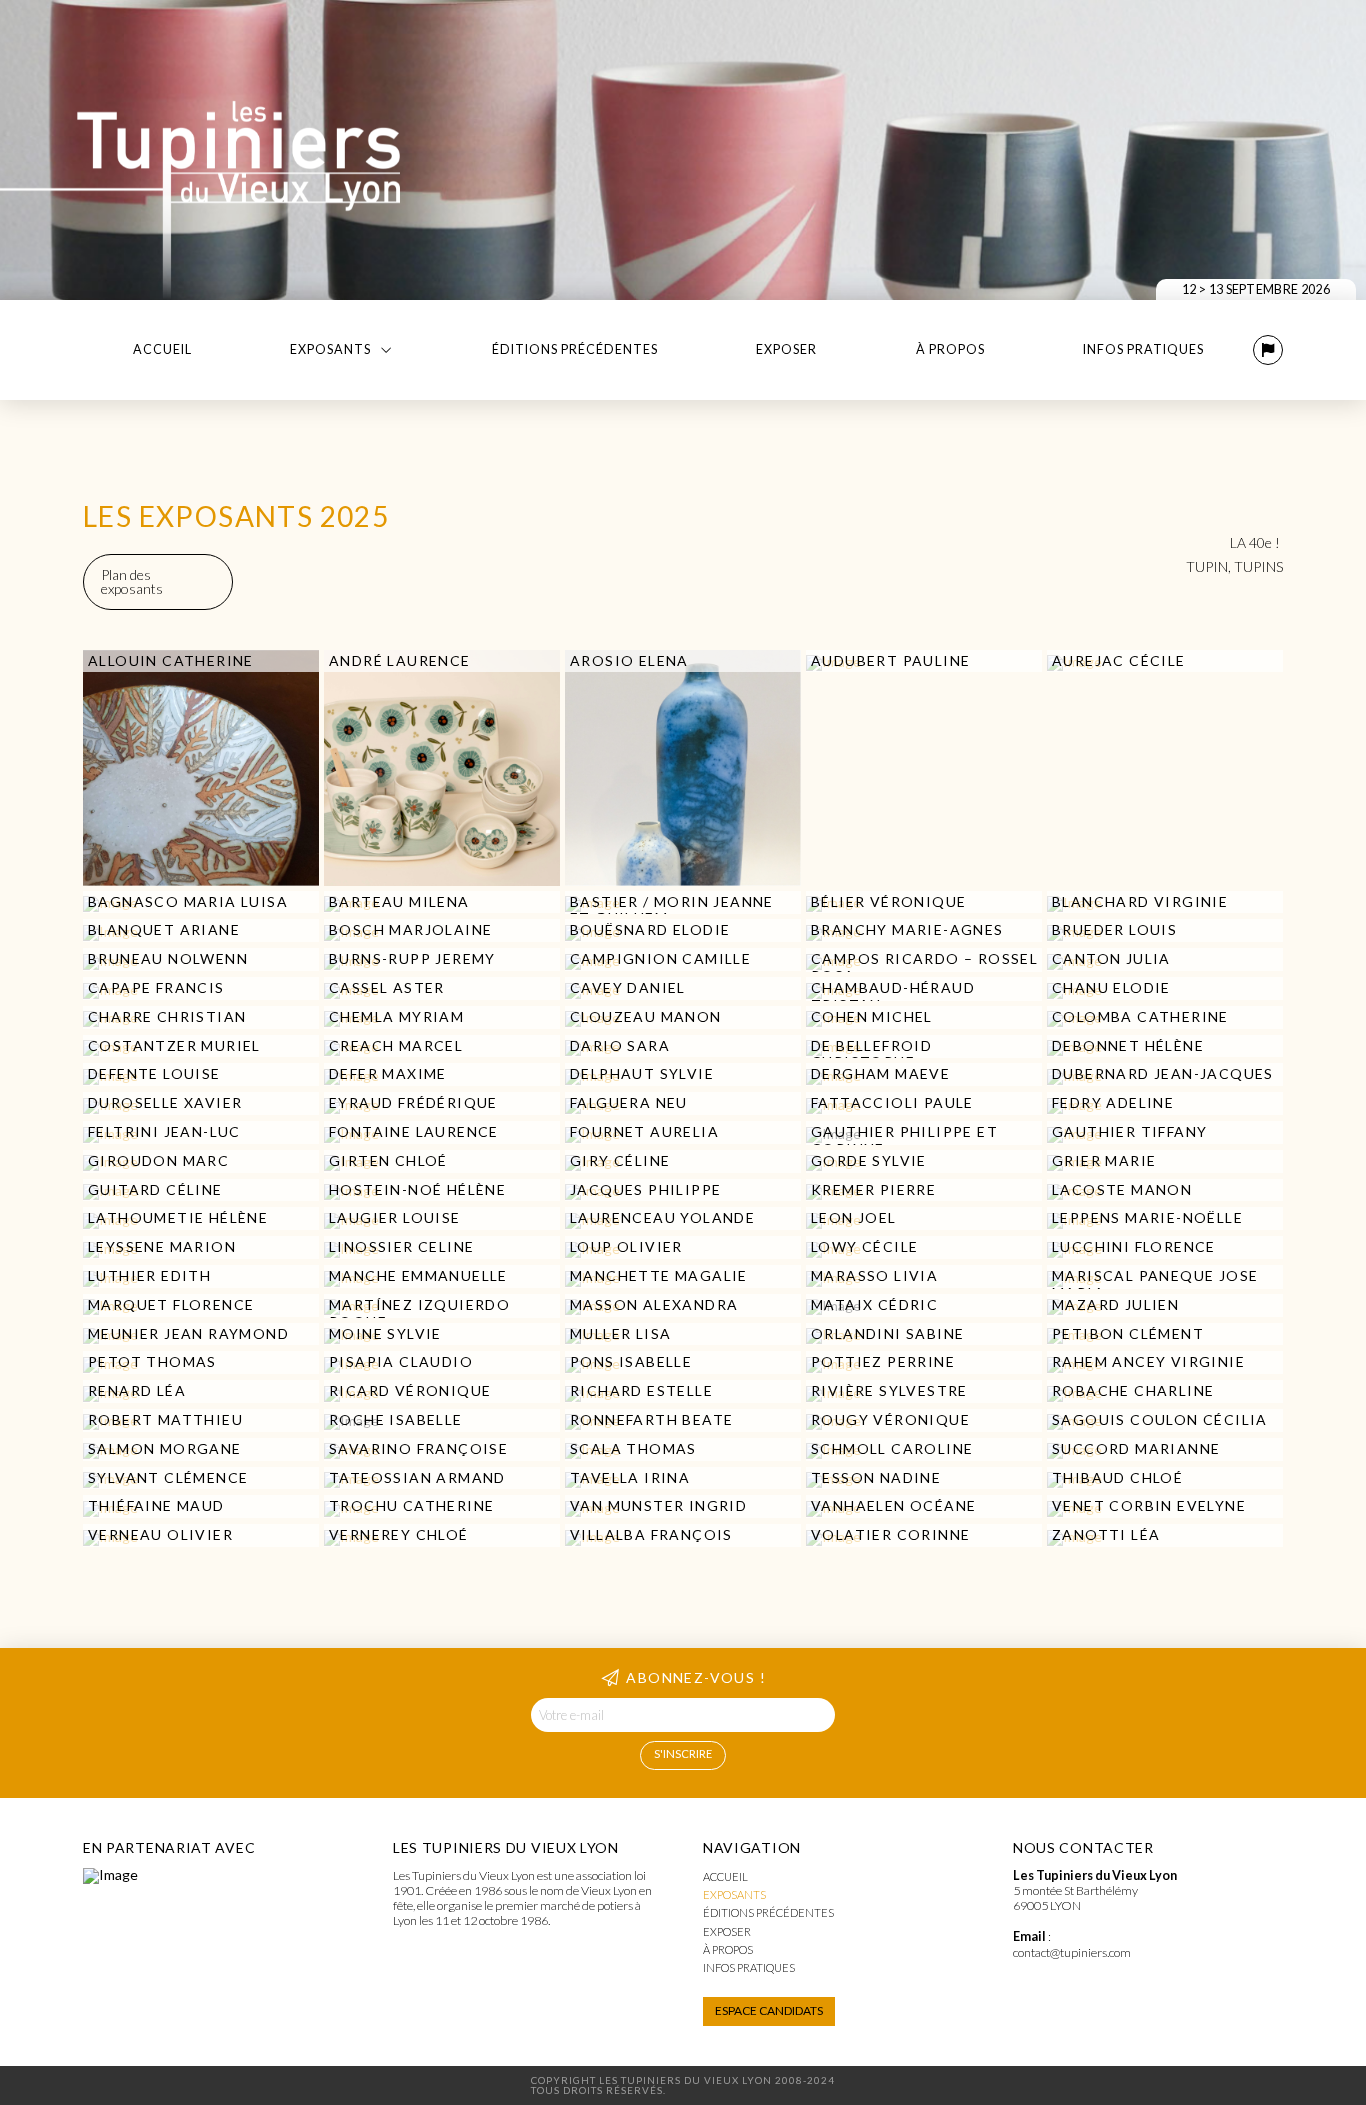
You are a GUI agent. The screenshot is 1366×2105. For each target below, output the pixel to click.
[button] (1268, 350)
